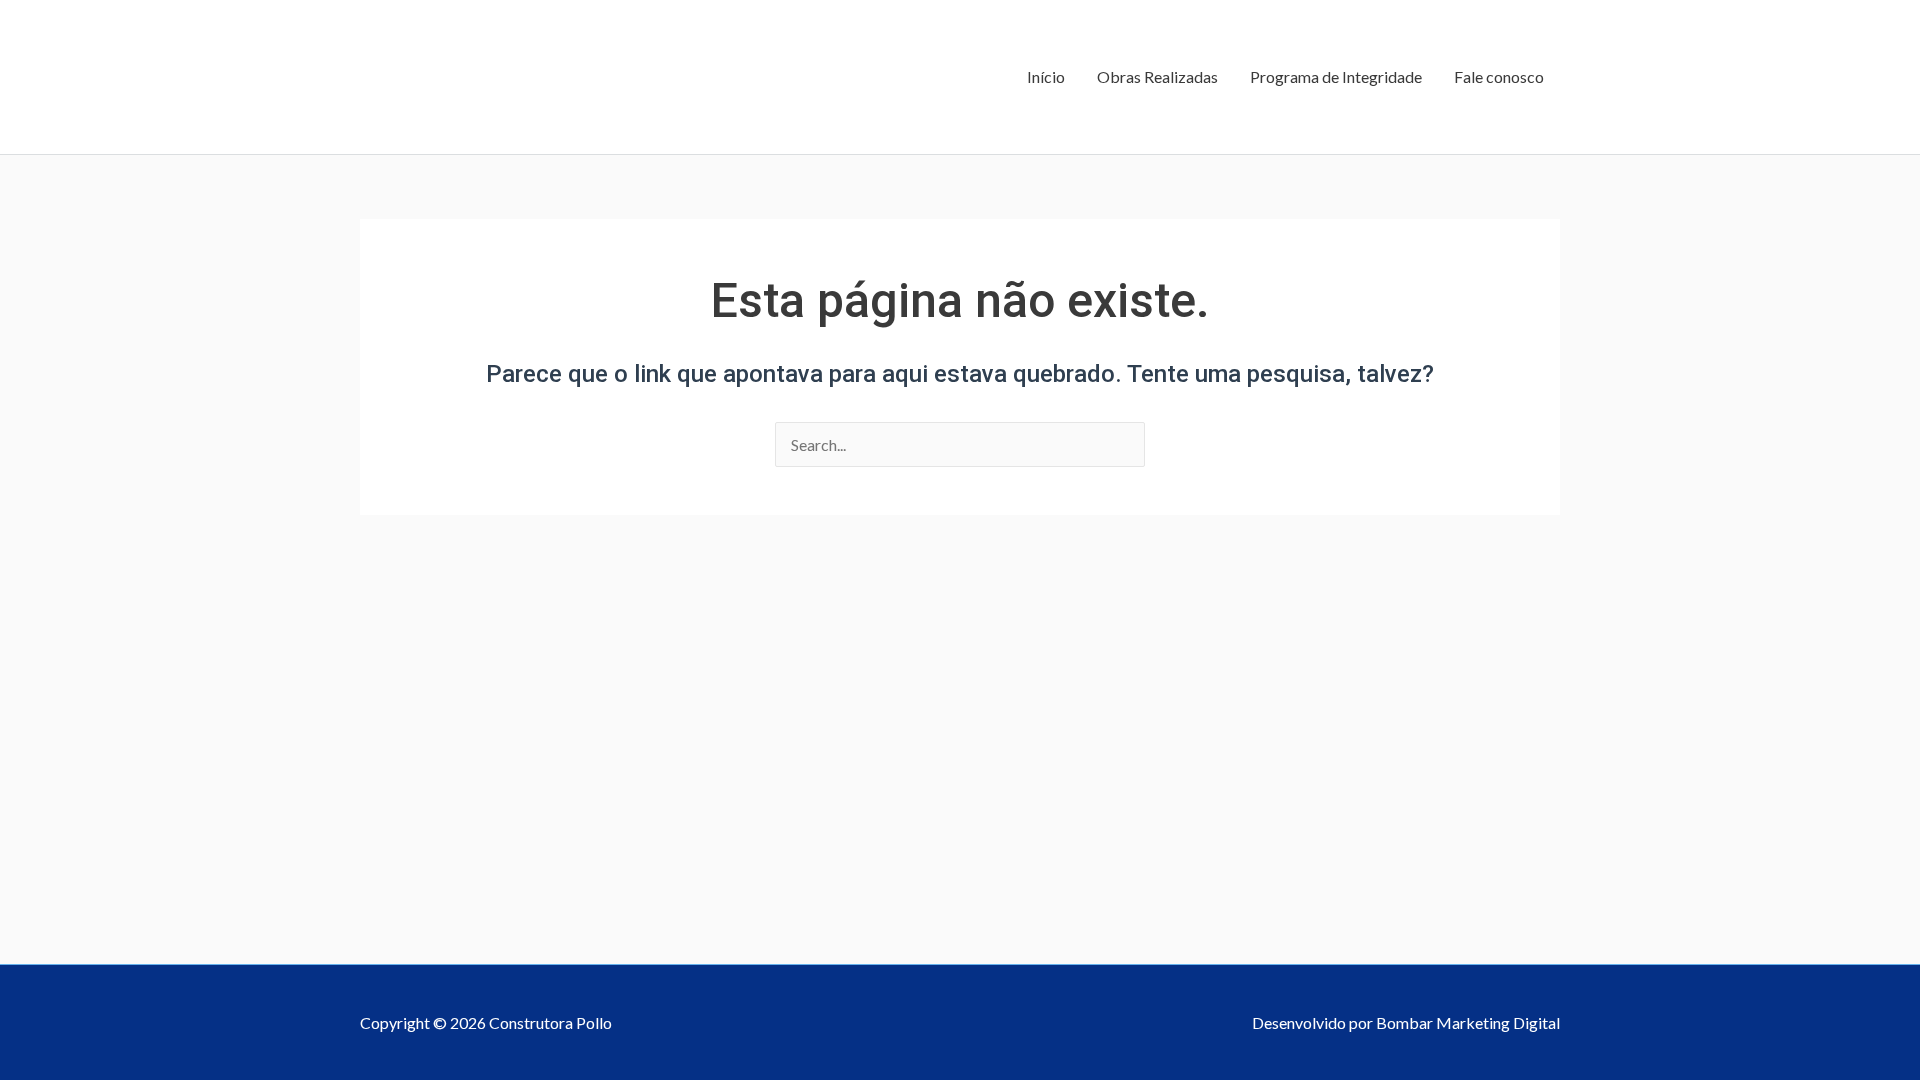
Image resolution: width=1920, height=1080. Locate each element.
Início (1046, 76)
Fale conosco (1499, 76)
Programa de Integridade (1336, 76)
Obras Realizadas (1157, 76)
